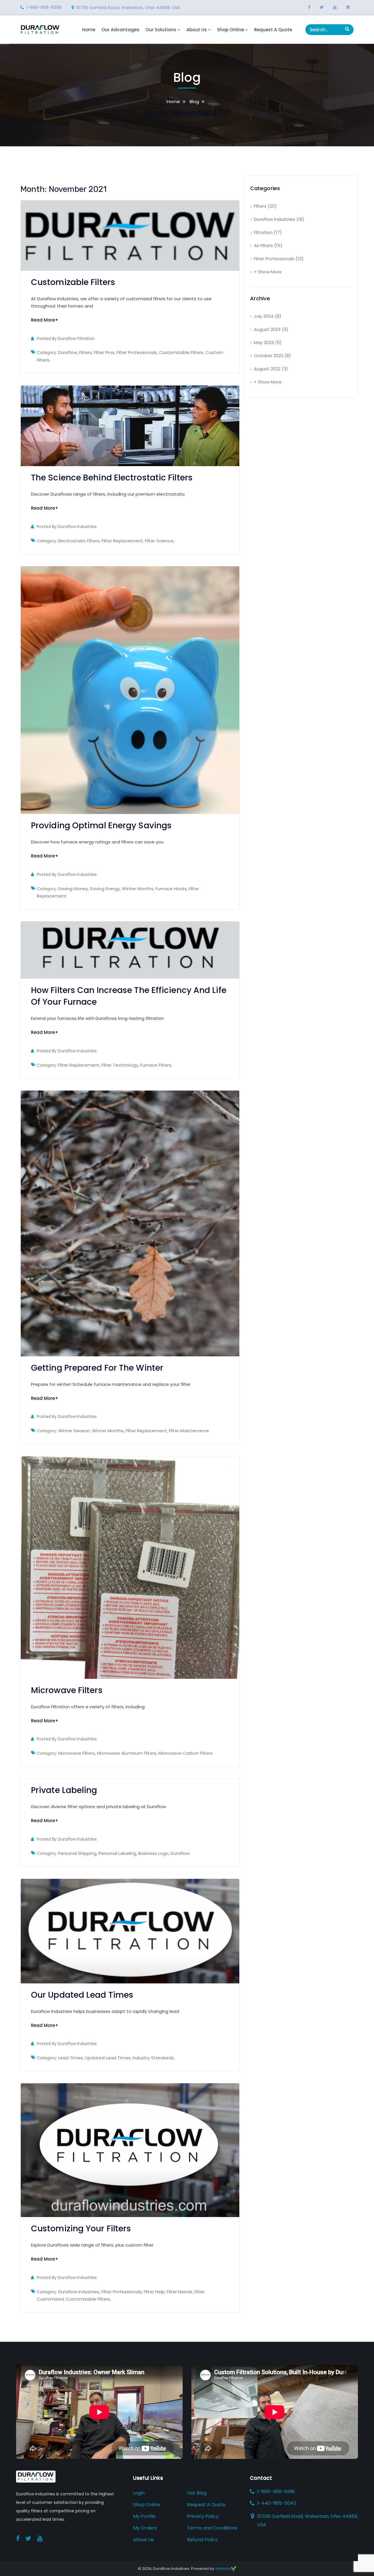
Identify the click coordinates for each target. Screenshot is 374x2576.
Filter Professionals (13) (279, 259)
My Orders (145, 2528)
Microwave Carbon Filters (186, 1753)
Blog (194, 101)
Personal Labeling (117, 1853)
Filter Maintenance (189, 1431)
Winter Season (74, 1431)
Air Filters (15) (268, 245)
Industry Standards (153, 2058)
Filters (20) (265, 206)
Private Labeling (64, 1790)
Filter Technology (120, 1065)
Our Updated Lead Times (82, 1995)
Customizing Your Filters (81, 2229)
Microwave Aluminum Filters (127, 1753)
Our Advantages (120, 30)
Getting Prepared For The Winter (97, 1368)
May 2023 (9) (268, 342)
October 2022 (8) (272, 356)
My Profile (144, 2516)
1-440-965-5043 (277, 2503)
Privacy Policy (203, 2516)
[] (347, 29)
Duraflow (68, 352)
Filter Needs (180, 2292)
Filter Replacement (122, 541)
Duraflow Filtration (76, 339)
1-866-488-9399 (44, 7)
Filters (85, 352)
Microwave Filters (67, 1690)
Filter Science (159, 541)
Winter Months (138, 889)
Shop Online (231, 30)
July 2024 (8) (268, 316)
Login (139, 2493)
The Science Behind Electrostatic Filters (112, 478)
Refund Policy (202, 2540)
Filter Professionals (137, 352)
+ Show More (268, 272)
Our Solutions (161, 30)
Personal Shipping (77, 1853)
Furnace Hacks (171, 889)
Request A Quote (273, 30)
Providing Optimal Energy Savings (101, 826)
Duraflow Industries (77, 527)
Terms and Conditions (212, 2528)
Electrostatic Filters (79, 541)
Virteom (223, 2569)
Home (89, 30)
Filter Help (154, 2292)
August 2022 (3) (271, 369)
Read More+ (45, 320)
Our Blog (197, 2493)
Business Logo (153, 1853)
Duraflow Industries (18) (279, 219)
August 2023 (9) (271, 329)
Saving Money (73, 889)
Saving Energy (105, 889)
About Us (197, 30)
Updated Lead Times (108, 2058)
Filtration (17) (268, 232)
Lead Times (71, 2058)
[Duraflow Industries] (40, 29)
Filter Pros (104, 352)
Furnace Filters (156, 1065)
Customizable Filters (73, 282)
